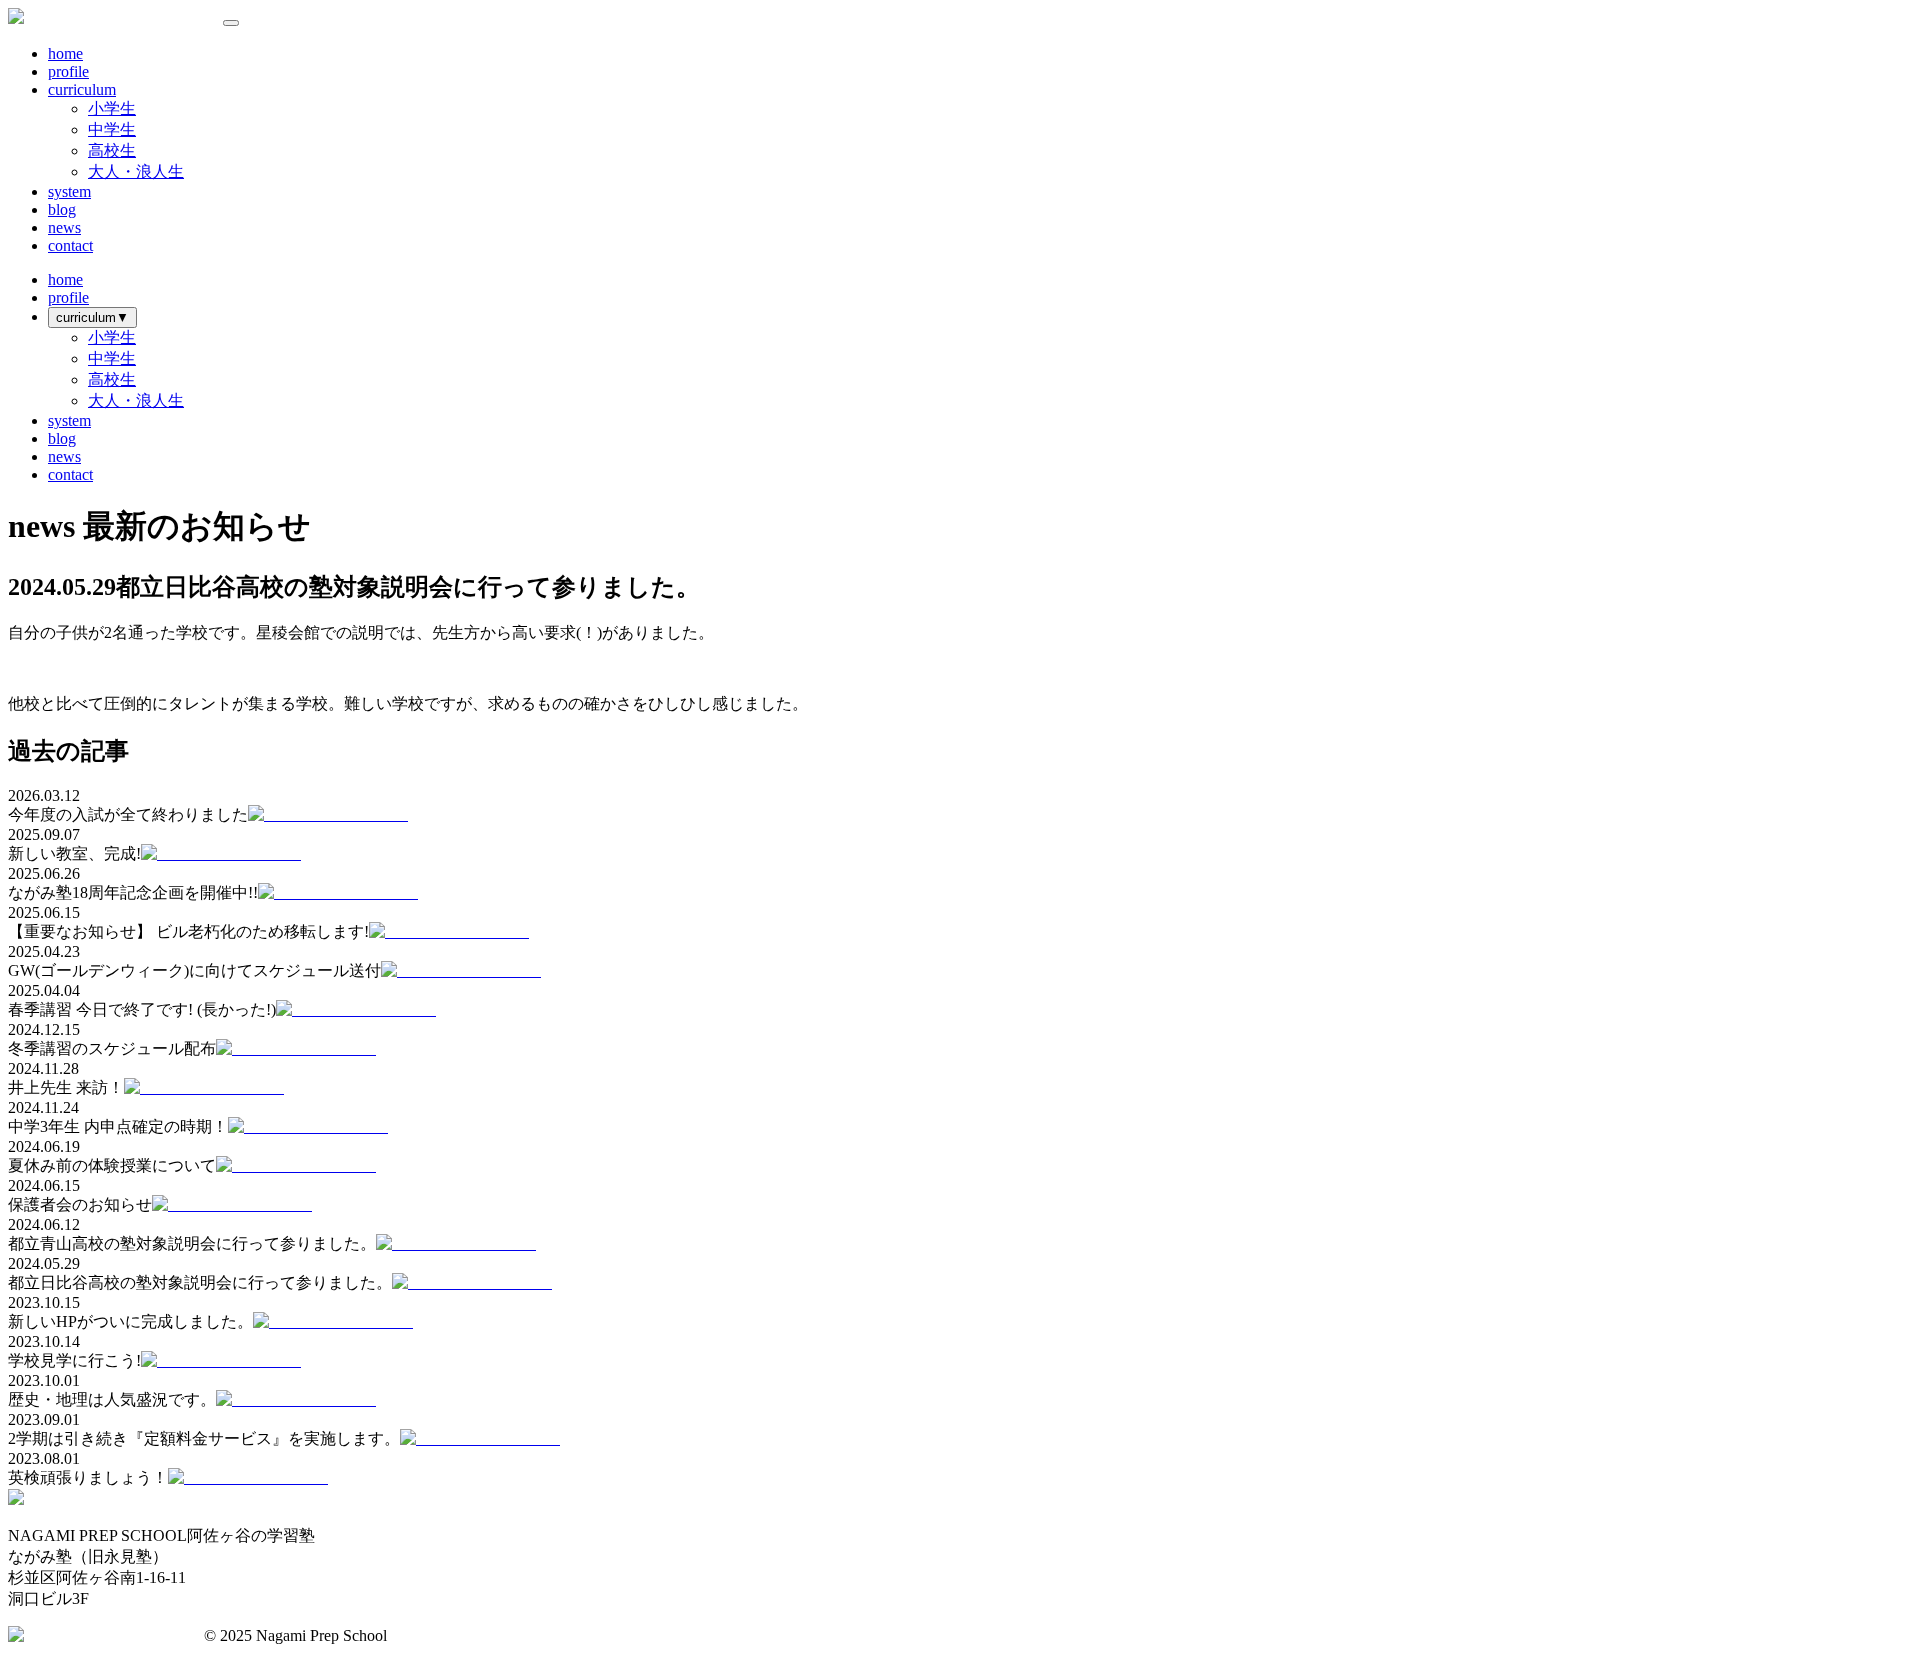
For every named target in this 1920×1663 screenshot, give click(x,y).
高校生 (112, 150)
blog (62, 209)
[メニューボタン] (231, 23)
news (64, 227)
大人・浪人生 (136, 171)
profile (68, 71)
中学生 (112, 129)
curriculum (82, 89)
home (65, 53)
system (69, 191)
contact (70, 245)
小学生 (112, 108)
